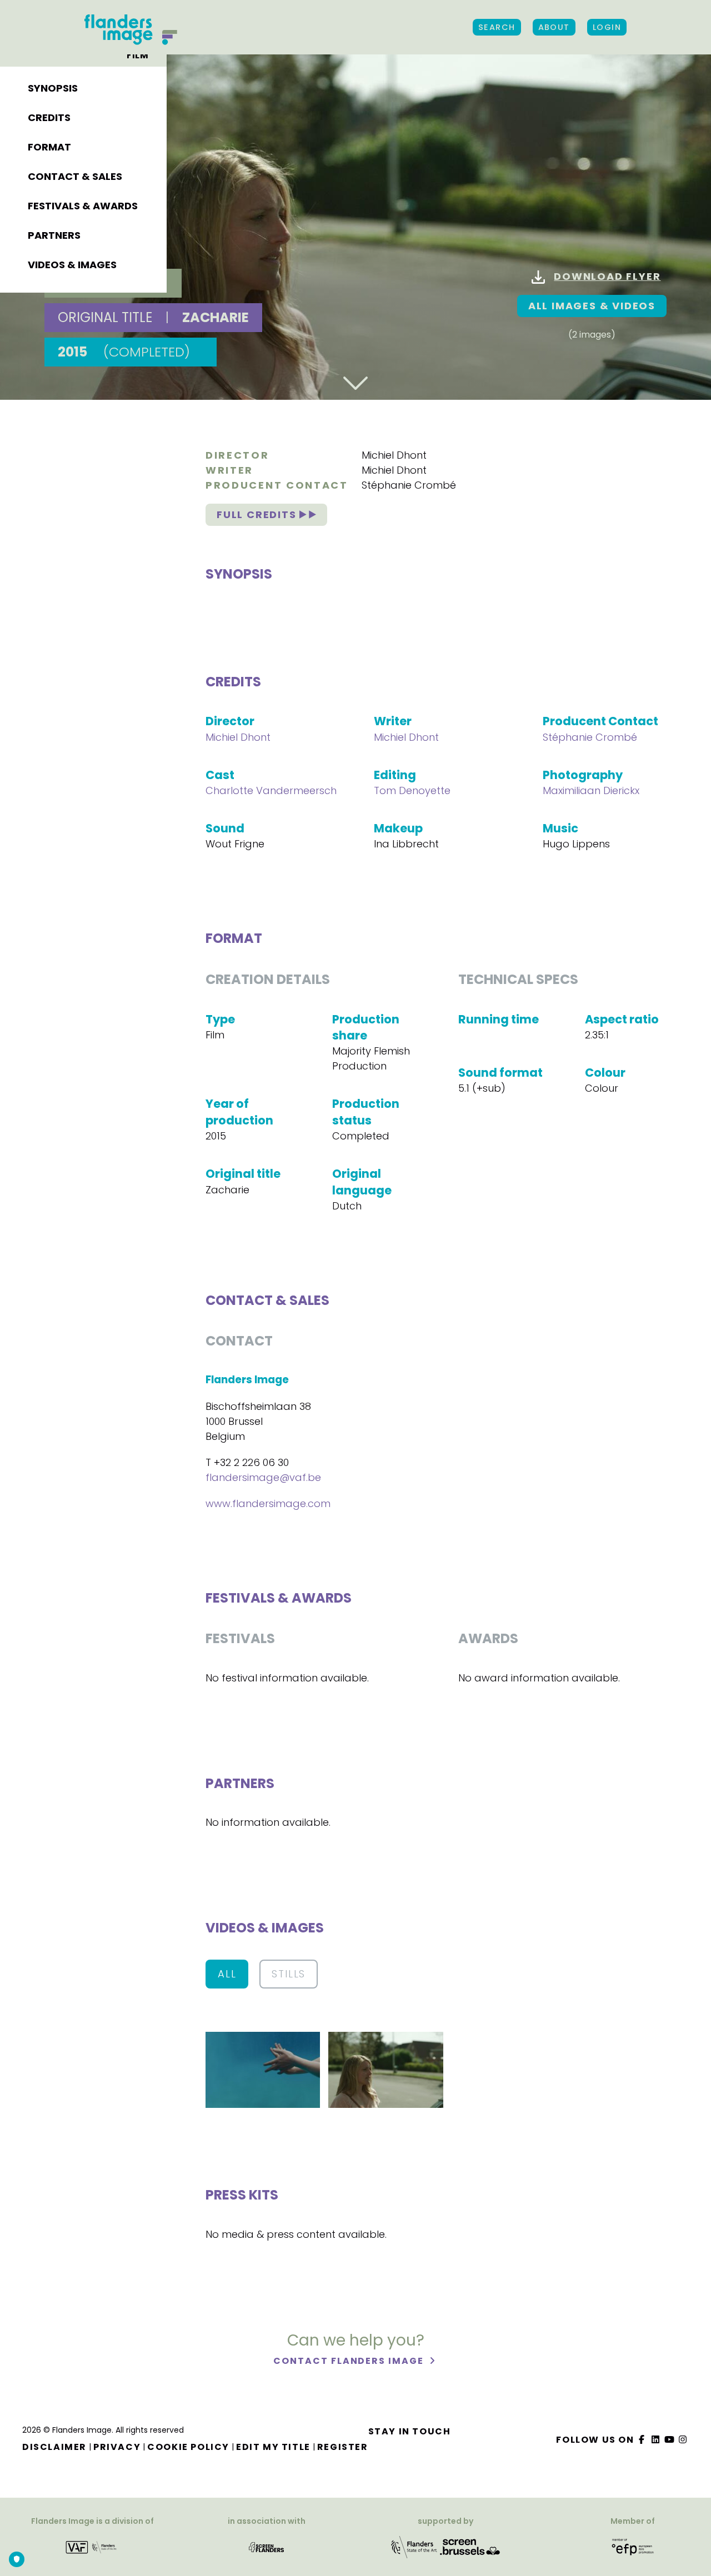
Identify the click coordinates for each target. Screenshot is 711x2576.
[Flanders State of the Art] (414, 2546)
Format (49, 147)
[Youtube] (669, 2440)
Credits (49, 117)
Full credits (258, 514)
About (554, 27)
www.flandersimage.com (268, 1503)
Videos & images (72, 265)
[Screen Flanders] (266, 2546)
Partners (54, 235)
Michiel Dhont (394, 455)
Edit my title (273, 2447)
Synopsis (53, 88)
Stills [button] (289, 1974)
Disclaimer (54, 2447)
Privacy (117, 2447)
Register (343, 2447)
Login (607, 27)
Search (497, 27)
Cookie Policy (188, 2447)
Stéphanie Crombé (409, 485)
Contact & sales (75, 176)
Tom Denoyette (412, 790)
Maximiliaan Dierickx (591, 790)
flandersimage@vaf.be (263, 1477)
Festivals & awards (83, 206)
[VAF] (92, 2546)
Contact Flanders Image (350, 2361)
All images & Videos (592, 306)
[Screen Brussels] (470, 2546)
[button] (263, 2069)
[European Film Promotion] (633, 2546)
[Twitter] (656, 2440)
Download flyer (607, 276)
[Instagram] (683, 2440)
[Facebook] (642, 2440)
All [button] (227, 1974)
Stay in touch (410, 2431)
